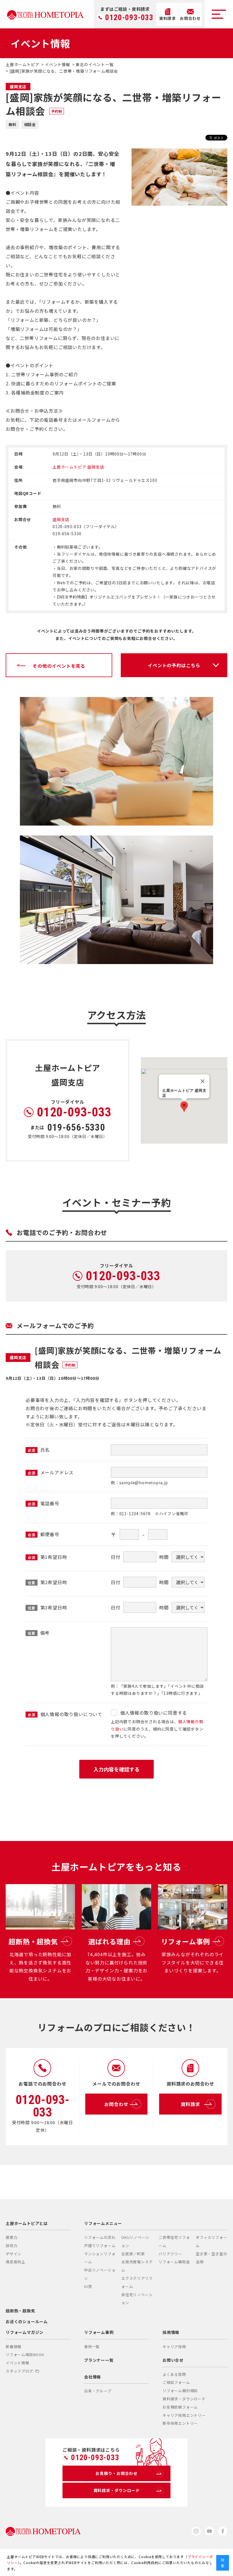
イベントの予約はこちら (174, 665)
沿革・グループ (98, 2391)
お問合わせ (116, 2104)
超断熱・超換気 (20, 2311)
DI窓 (88, 2286)
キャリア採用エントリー (184, 2415)
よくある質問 (174, 2374)
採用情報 (171, 2332)
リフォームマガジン (25, 2332)
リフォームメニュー (103, 2223)
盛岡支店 (61, 519)
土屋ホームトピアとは (27, 2223)
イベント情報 (17, 2363)
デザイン (13, 2254)
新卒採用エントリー (180, 2423)
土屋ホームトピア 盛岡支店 (78, 467)
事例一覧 (92, 2347)
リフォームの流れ (100, 2237)
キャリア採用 (174, 2347)
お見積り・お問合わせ (116, 2473)
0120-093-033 (129, 18)
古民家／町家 (133, 2254)
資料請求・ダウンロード (184, 2399)
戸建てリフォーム (100, 2246)
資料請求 (190, 2104)
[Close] (203, 1081)
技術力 (12, 2246)
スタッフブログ (19, 2371)
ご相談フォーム (176, 2382)
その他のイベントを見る (59, 666)
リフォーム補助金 (174, 2262)
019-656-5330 (76, 1127)
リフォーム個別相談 (180, 2391)
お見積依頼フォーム (180, 2407)
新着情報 (13, 2347)
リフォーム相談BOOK (25, 2354)
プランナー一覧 (99, 2360)
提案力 (12, 2237)
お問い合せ (173, 2360)
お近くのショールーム (27, 2321)
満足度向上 (15, 2262)
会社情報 (92, 2377)
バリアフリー (170, 2254)
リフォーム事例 (99, 2332)
